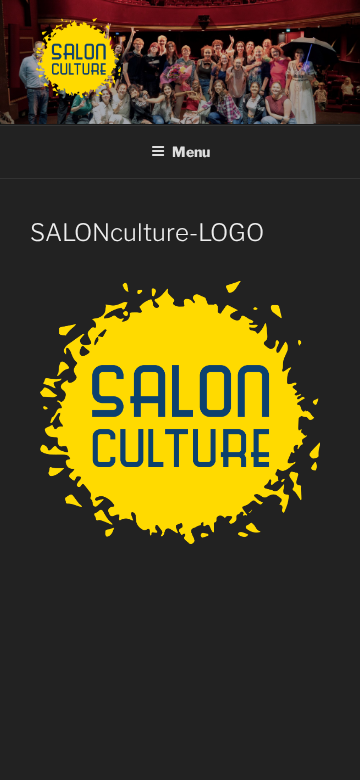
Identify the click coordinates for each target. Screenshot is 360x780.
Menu (191, 151)
